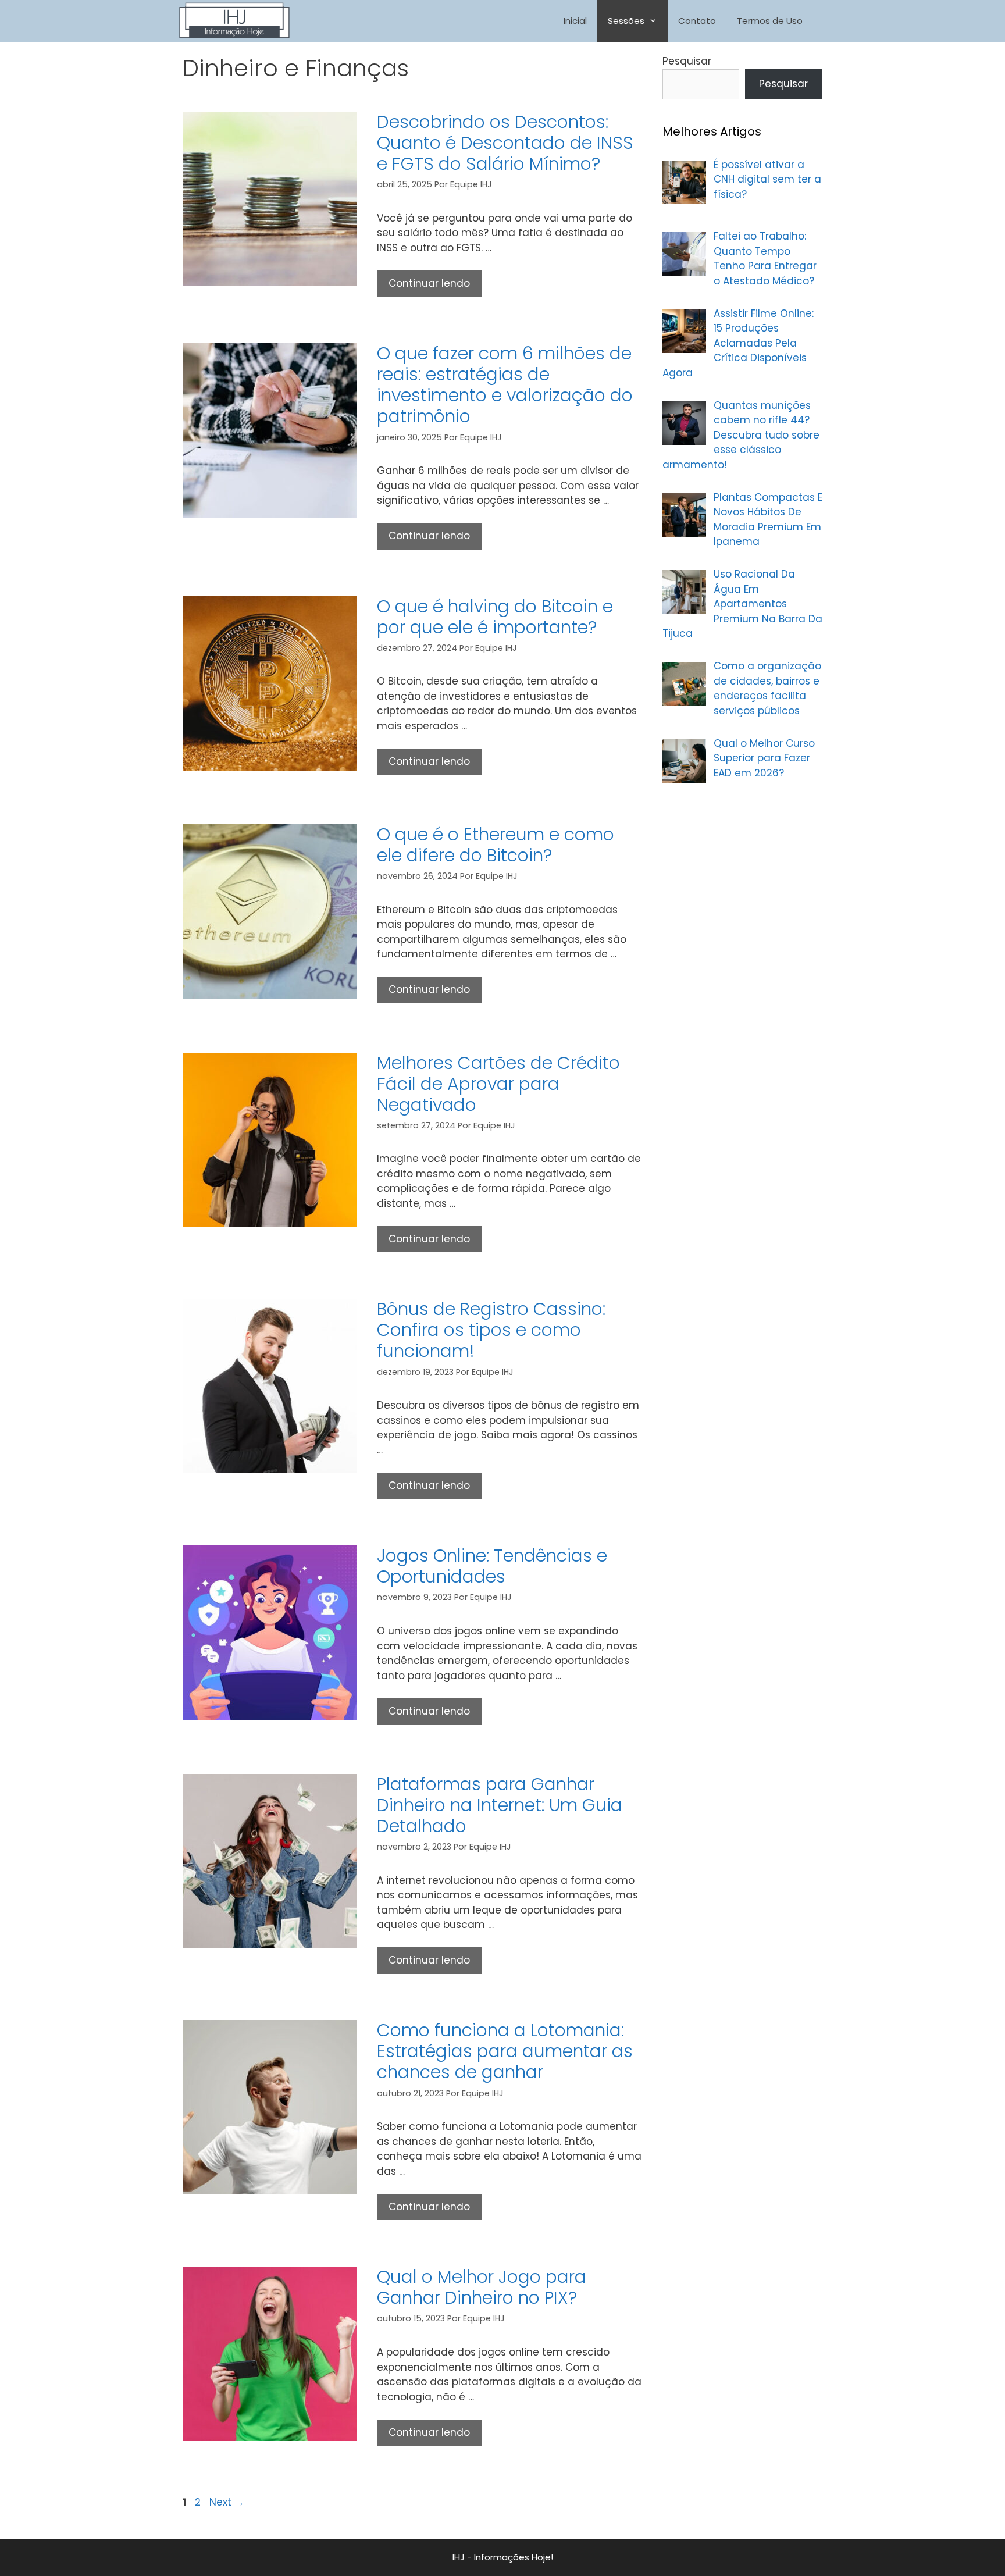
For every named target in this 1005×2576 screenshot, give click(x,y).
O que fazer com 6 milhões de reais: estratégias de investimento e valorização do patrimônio (505, 385)
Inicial (575, 21)
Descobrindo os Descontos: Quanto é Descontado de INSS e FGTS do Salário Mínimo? (505, 143)
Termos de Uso (770, 21)
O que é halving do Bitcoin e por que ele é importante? (495, 617)
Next (227, 2502)
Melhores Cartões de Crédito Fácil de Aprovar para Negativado (498, 1084)
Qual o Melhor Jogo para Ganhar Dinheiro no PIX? (482, 2287)
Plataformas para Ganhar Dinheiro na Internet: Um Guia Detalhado (500, 1805)
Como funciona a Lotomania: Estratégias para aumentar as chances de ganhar (505, 2051)
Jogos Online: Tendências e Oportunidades (492, 1566)
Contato (697, 21)
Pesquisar (687, 61)
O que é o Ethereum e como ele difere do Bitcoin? (496, 845)
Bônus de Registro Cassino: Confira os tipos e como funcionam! (491, 1330)
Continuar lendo (435, 286)
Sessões (626, 21)
